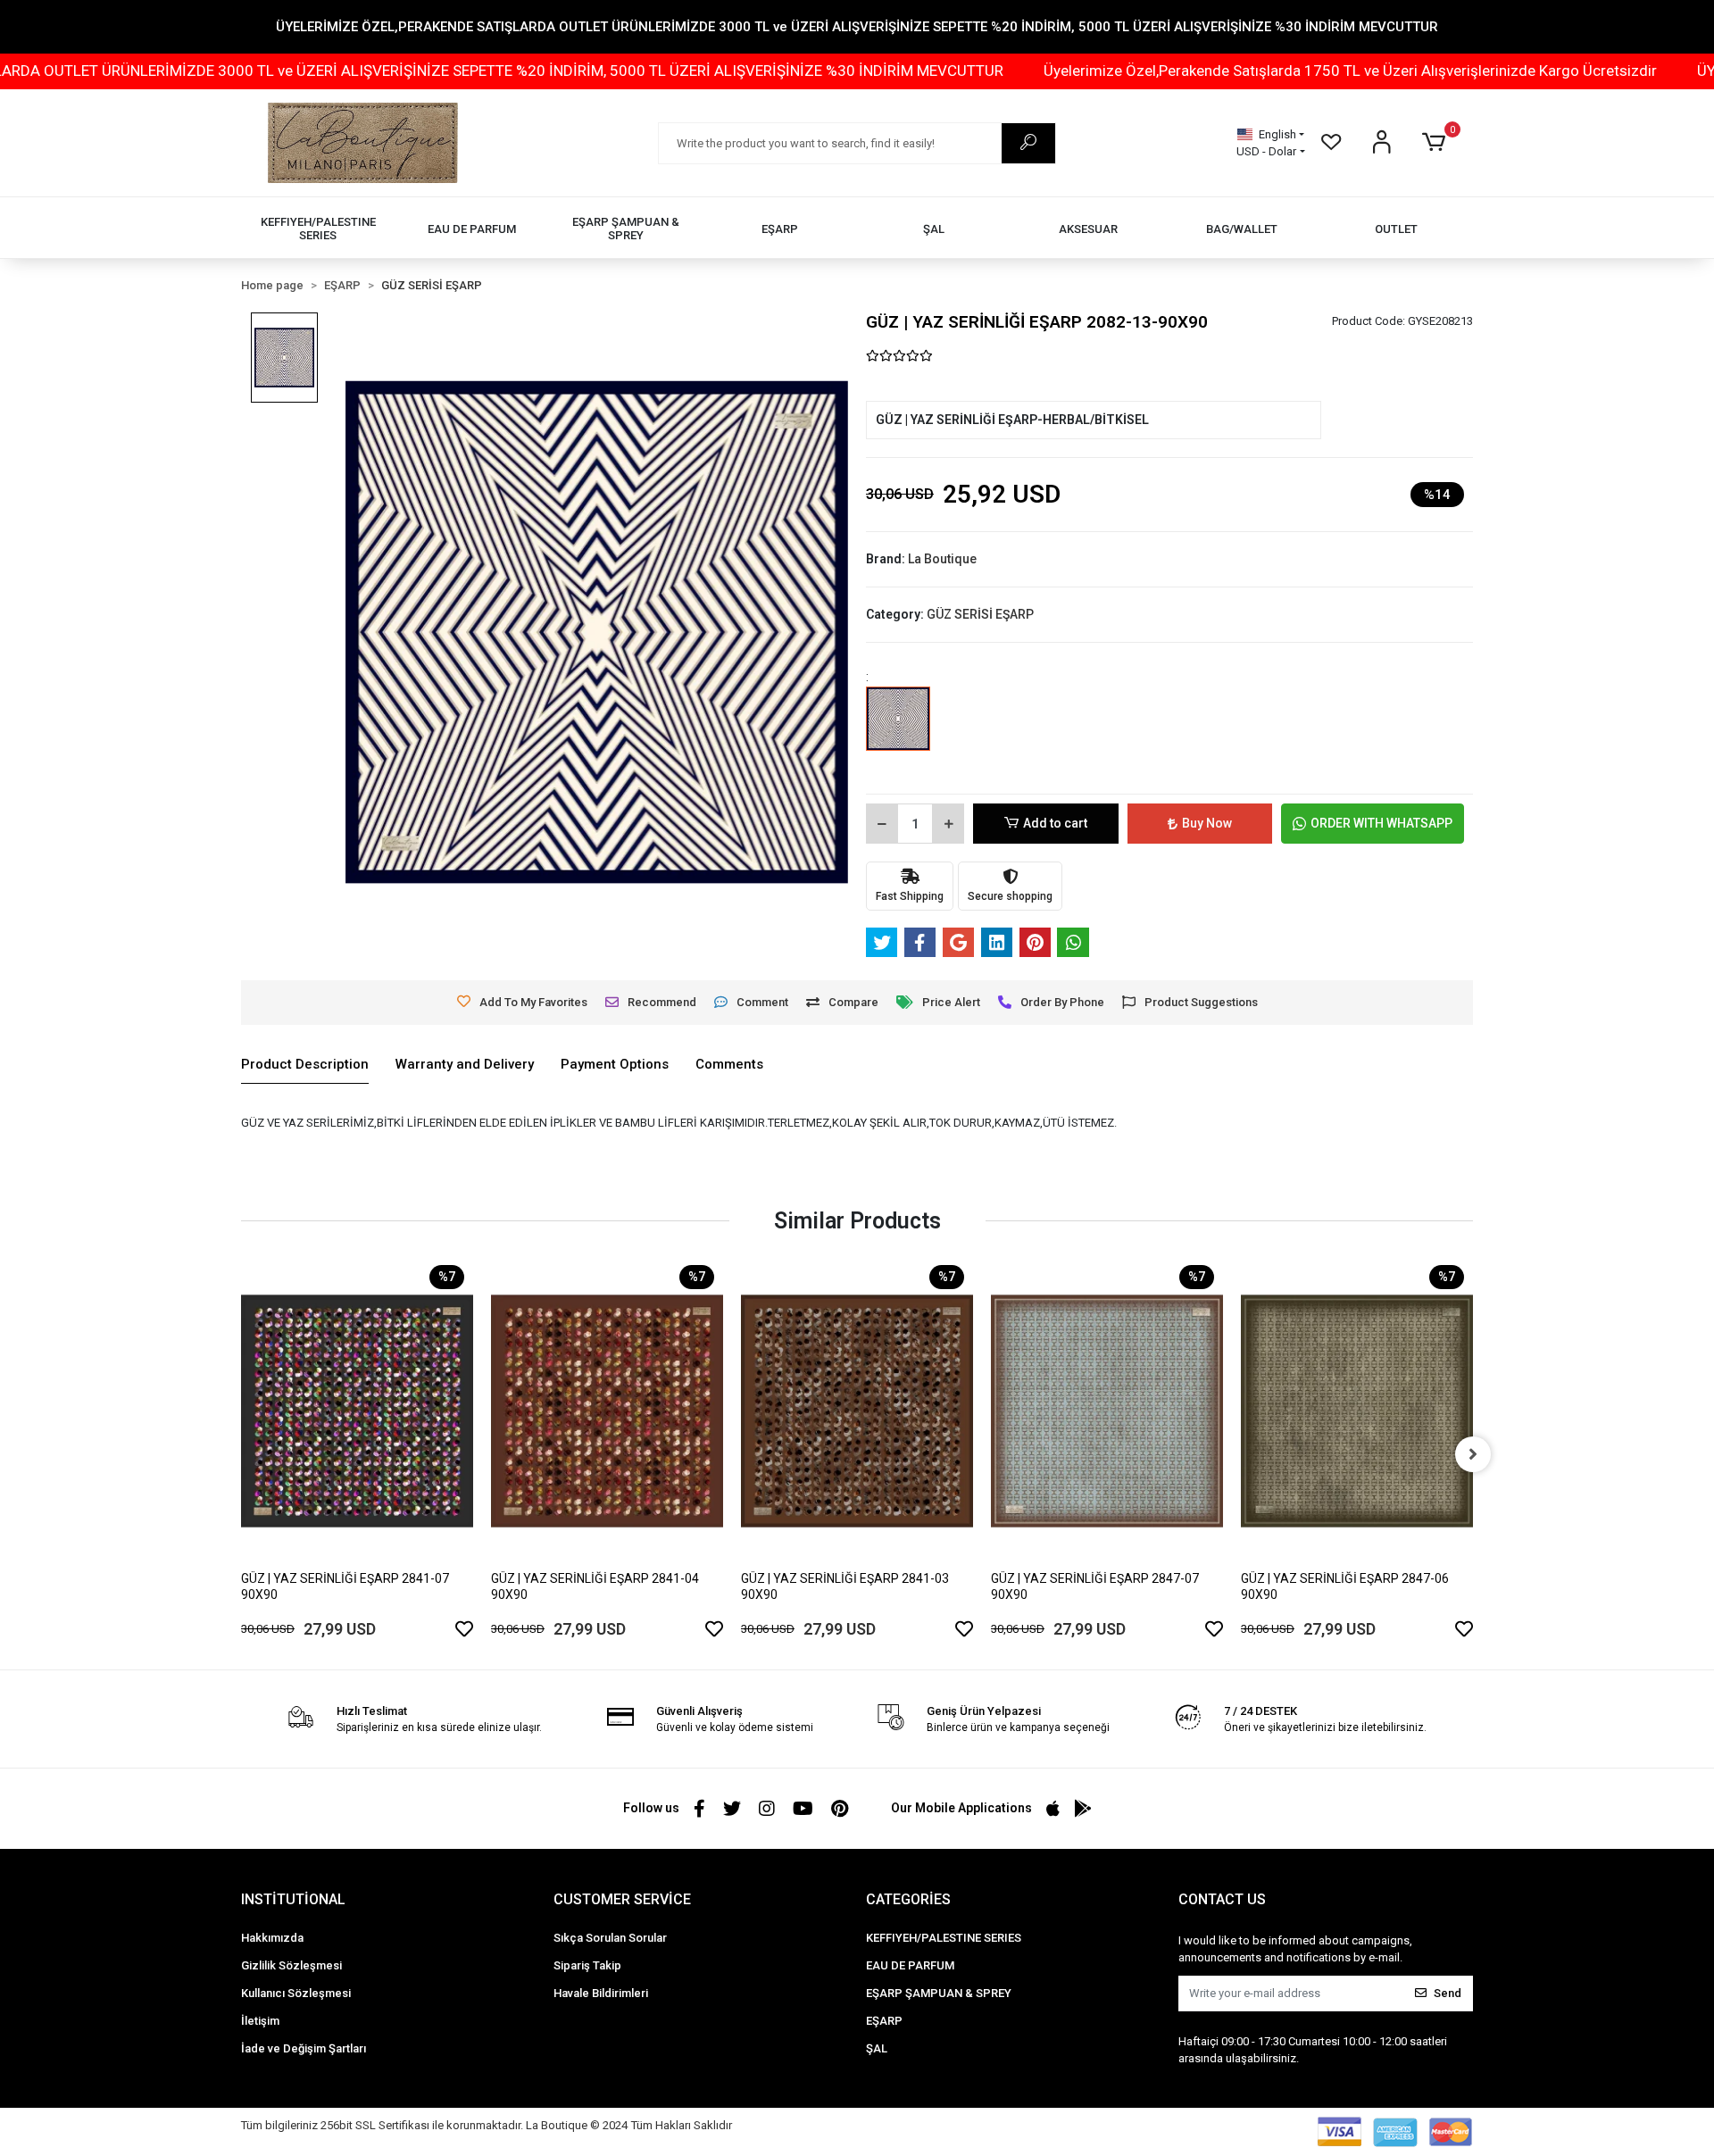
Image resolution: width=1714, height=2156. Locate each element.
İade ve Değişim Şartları (304, 2048)
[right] (1473, 1454)
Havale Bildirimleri (601, 1993)
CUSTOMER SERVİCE (622, 1899)
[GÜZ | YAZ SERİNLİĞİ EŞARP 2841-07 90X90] (357, 1411)
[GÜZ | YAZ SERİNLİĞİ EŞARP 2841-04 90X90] (607, 1411)
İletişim (260, 2021)
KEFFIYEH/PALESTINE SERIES (944, 1938)
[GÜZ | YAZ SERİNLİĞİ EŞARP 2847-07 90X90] (1107, 1411)
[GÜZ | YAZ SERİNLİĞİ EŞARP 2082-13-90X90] (898, 731)
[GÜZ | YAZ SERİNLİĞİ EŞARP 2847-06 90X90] (1357, 1411)
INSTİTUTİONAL (293, 1899)
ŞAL (877, 2048)
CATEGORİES (908, 1899)
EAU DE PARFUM (910, 1965)
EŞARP (884, 2021)
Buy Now (1207, 823)
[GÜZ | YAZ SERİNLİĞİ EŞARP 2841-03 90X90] (857, 1411)
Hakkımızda (272, 1938)
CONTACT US (1222, 1899)
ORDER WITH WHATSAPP (1381, 823)
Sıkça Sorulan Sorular (610, 1938)
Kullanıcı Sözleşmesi (296, 1993)
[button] (1437, 143)
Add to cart (1055, 823)
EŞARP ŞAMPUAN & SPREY (939, 1993)
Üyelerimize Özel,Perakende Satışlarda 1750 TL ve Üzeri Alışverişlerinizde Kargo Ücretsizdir (1214, 71)
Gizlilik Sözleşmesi (291, 1965)
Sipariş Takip (587, 1965)
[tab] (305, 1065)
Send (1448, 1993)
